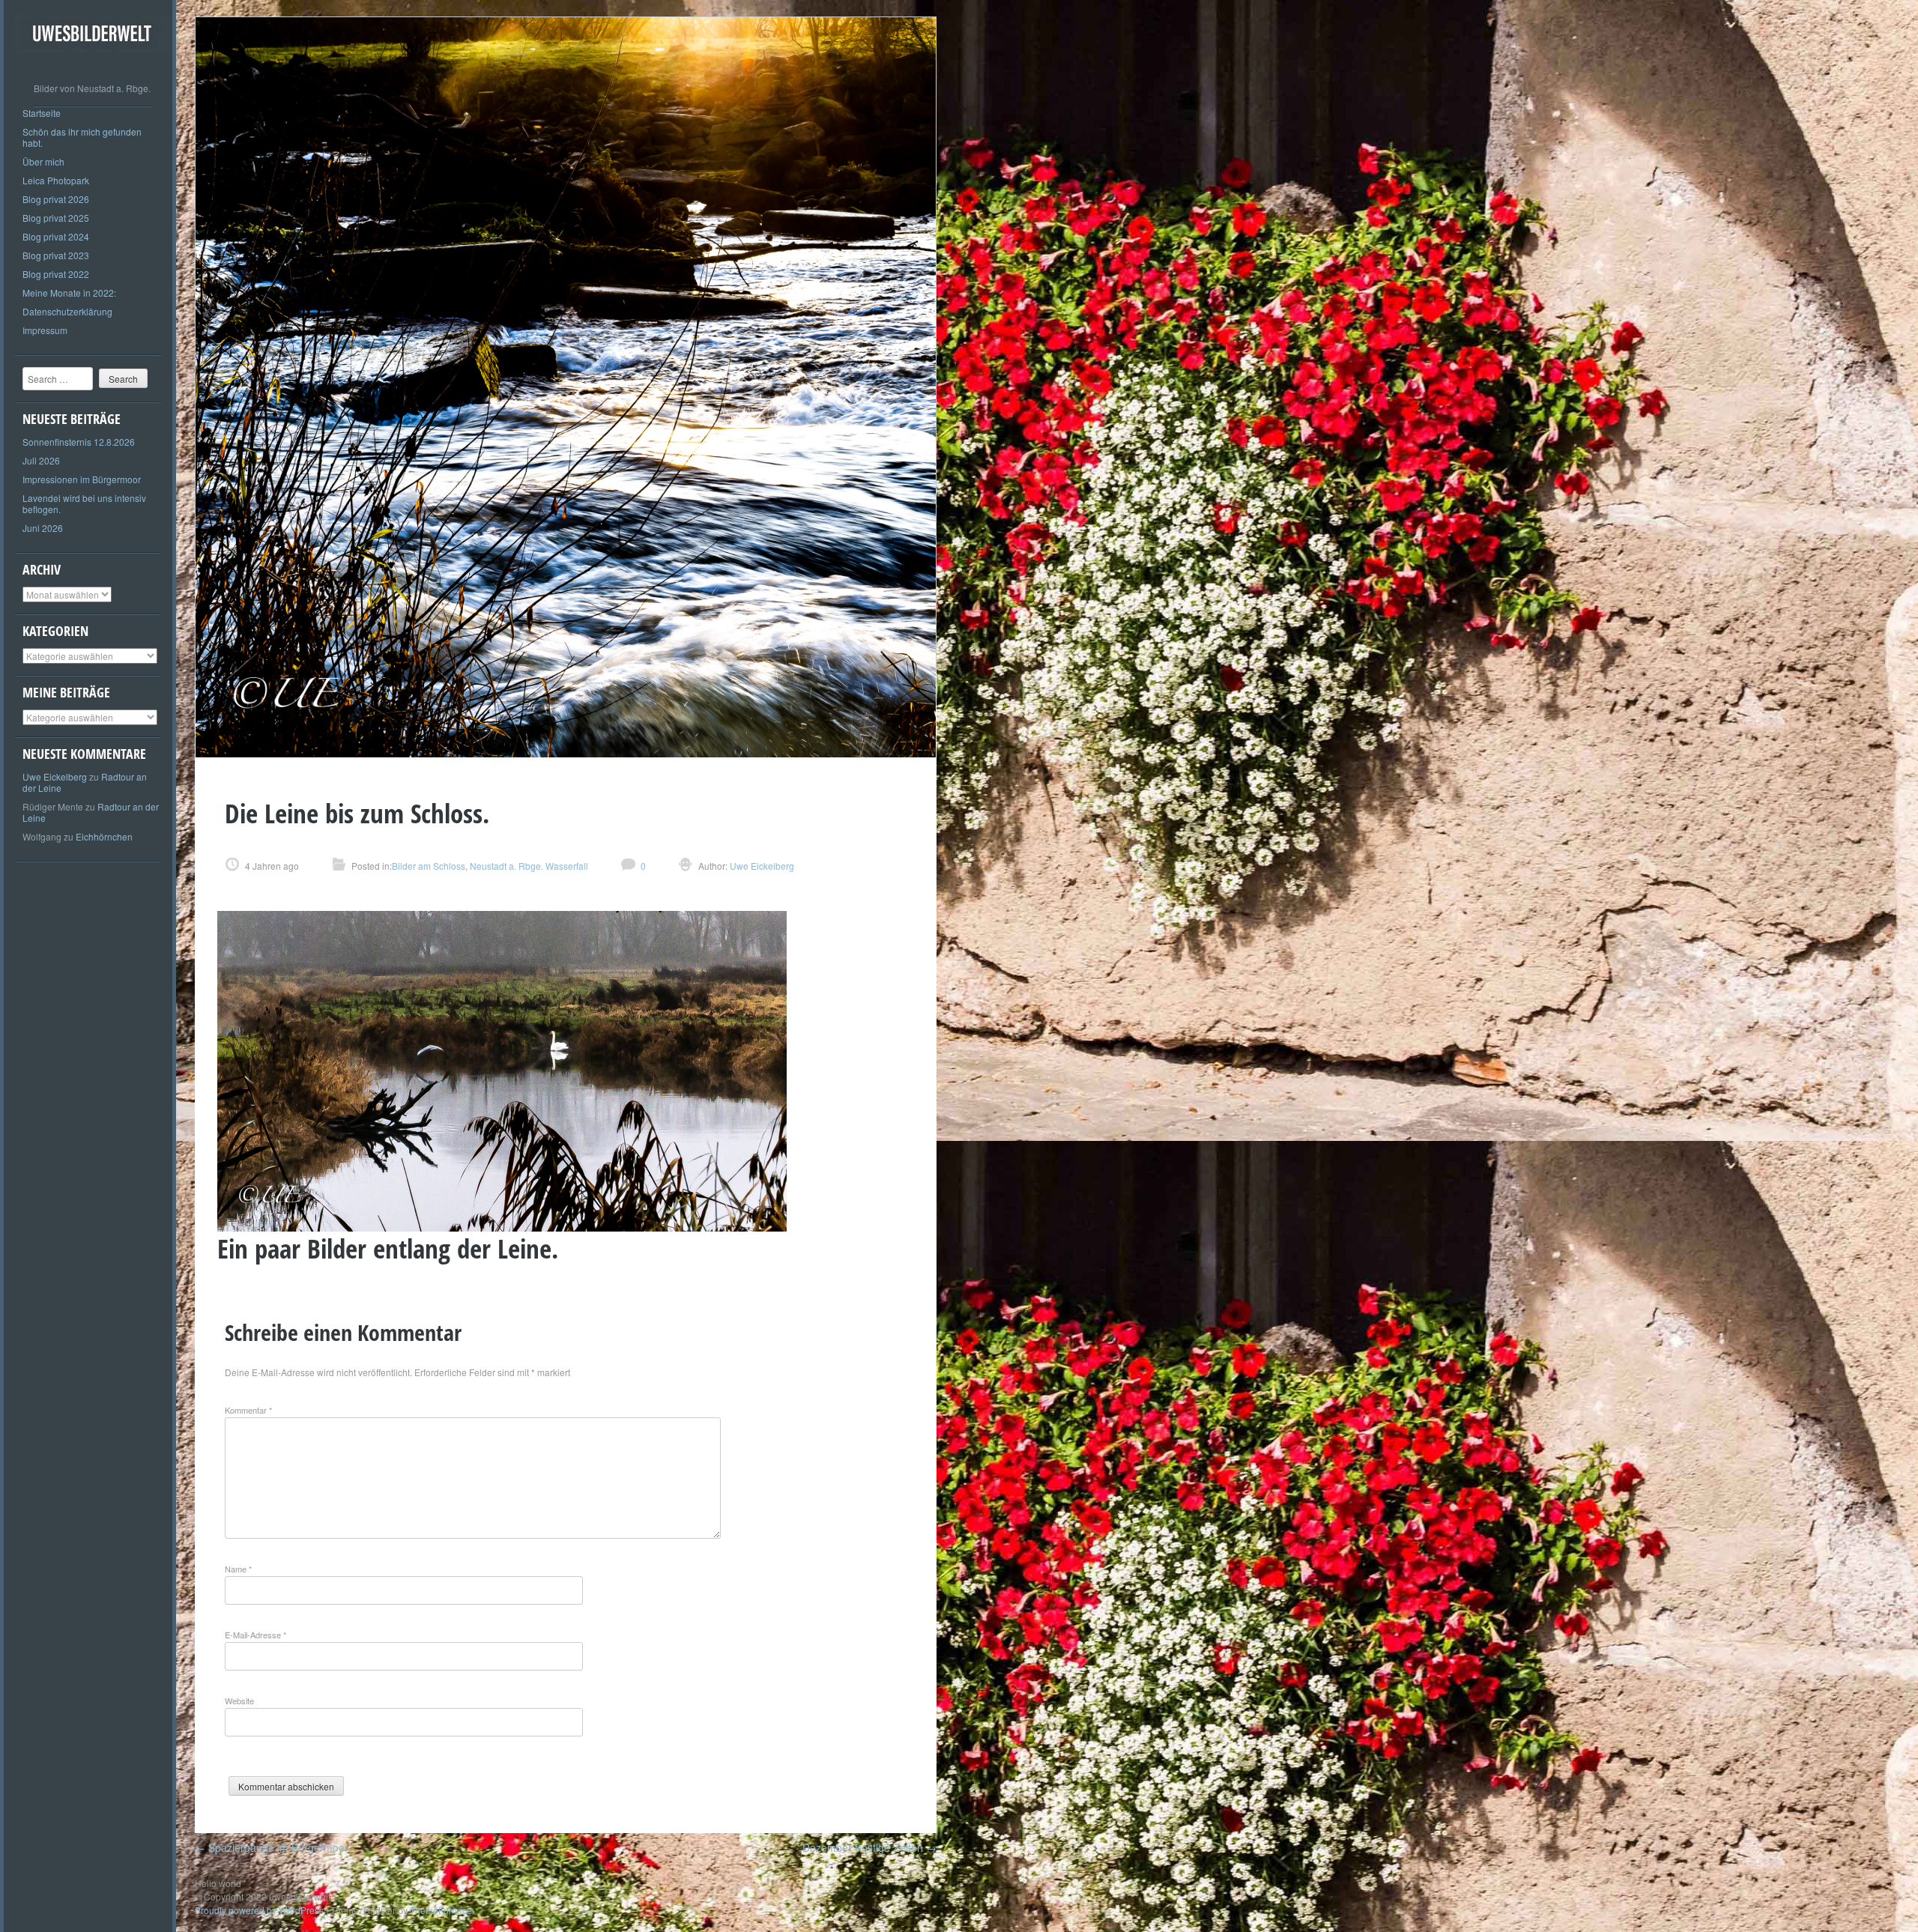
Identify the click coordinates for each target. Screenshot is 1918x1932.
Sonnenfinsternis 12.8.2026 (79, 442)
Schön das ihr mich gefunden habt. (82, 137)
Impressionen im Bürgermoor (82, 479)
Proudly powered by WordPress (259, 1910)
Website (239, 1701)
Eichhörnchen (104, 836)
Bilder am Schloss (429, 866)
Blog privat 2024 (56, 236)
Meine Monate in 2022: (69, 293)
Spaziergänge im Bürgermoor (272, 1847)
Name (238, 1569)
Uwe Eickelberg (55, 776)
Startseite (42, 113)
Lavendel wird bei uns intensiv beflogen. (84, 503)
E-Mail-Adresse (255, 1635)
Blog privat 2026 (56, 199)
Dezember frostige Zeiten (869, 1847)
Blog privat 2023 (56, 255)
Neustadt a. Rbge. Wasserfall (529, 866)
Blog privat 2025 (56, 218)
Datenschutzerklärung (67, 311)
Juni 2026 (43, 528)
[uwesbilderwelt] (92, 63)
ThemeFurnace (441, 1910)
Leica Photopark (56, 180)
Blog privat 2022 (56, 274)
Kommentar (248, 1410)
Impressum (45, 330)
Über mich (43, 161)
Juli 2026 (41, 460)
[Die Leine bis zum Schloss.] (566, 753)
